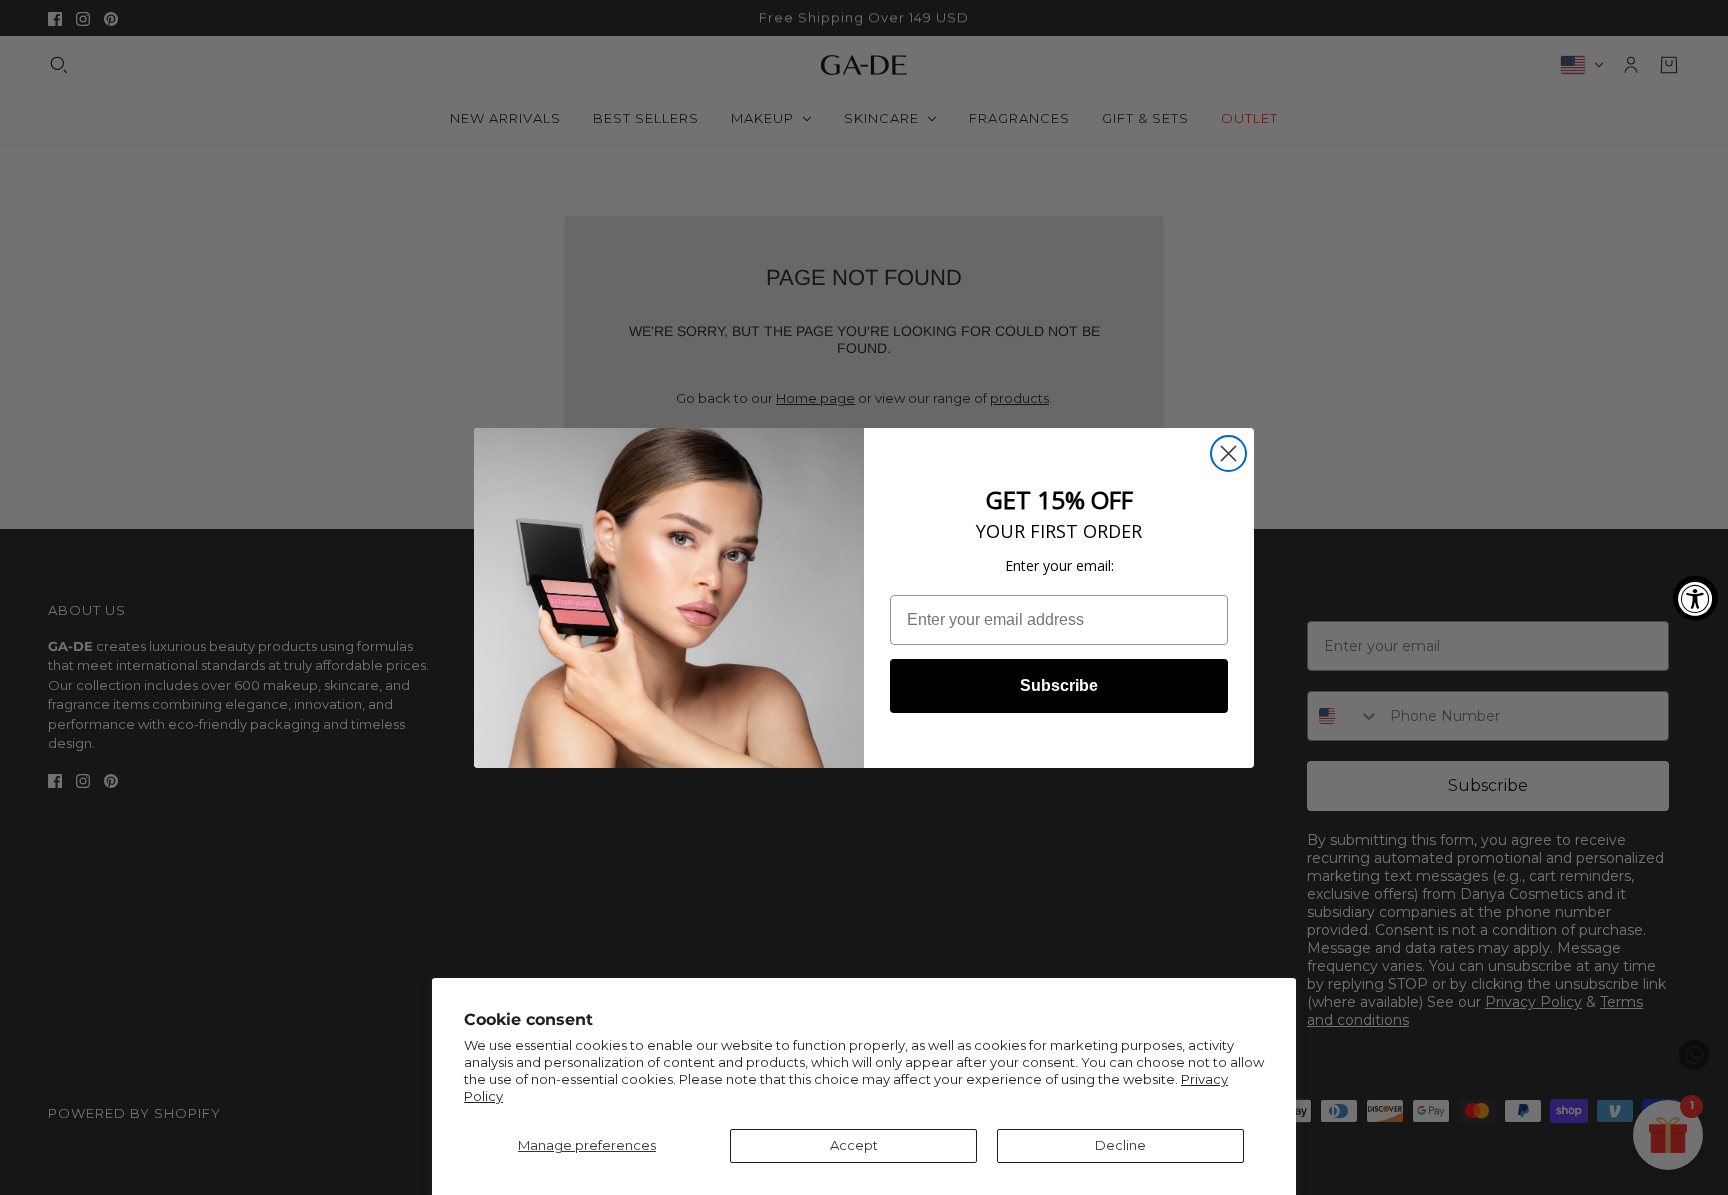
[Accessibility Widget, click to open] (1695, 597)
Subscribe (1059, 685)
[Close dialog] (1228, 453)
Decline (1120, 1145)
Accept (854, 1145)
